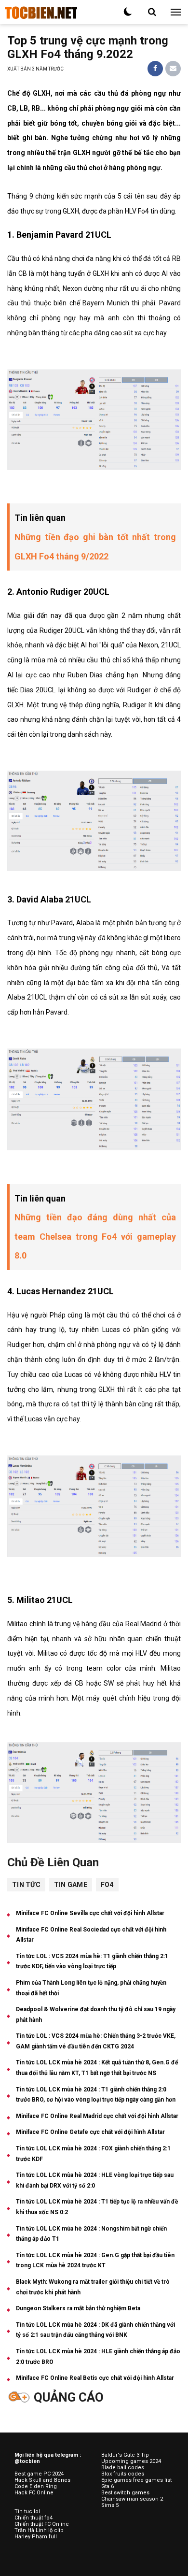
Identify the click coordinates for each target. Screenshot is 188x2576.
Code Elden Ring (36, 2486)
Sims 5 (110, 2505)
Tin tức (26, 1885)
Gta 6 (107, 2486)
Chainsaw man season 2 (132, 2499)
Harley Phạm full (36, 2537)
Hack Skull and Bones (42, 2480)
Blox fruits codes (123, 2474)
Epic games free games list (136, 2480)
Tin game (71, 1885)
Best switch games (125, 2493)
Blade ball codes (123, 2468)
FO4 (107, 1885)
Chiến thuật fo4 (34, 2518)
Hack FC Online (34, 2493)
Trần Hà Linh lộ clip (39, 2530)
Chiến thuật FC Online (42, 2524)
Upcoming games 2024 (131, 2461)
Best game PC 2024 (39, 2474)
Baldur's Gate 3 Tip (125, 2455)
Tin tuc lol (27, 2512)
